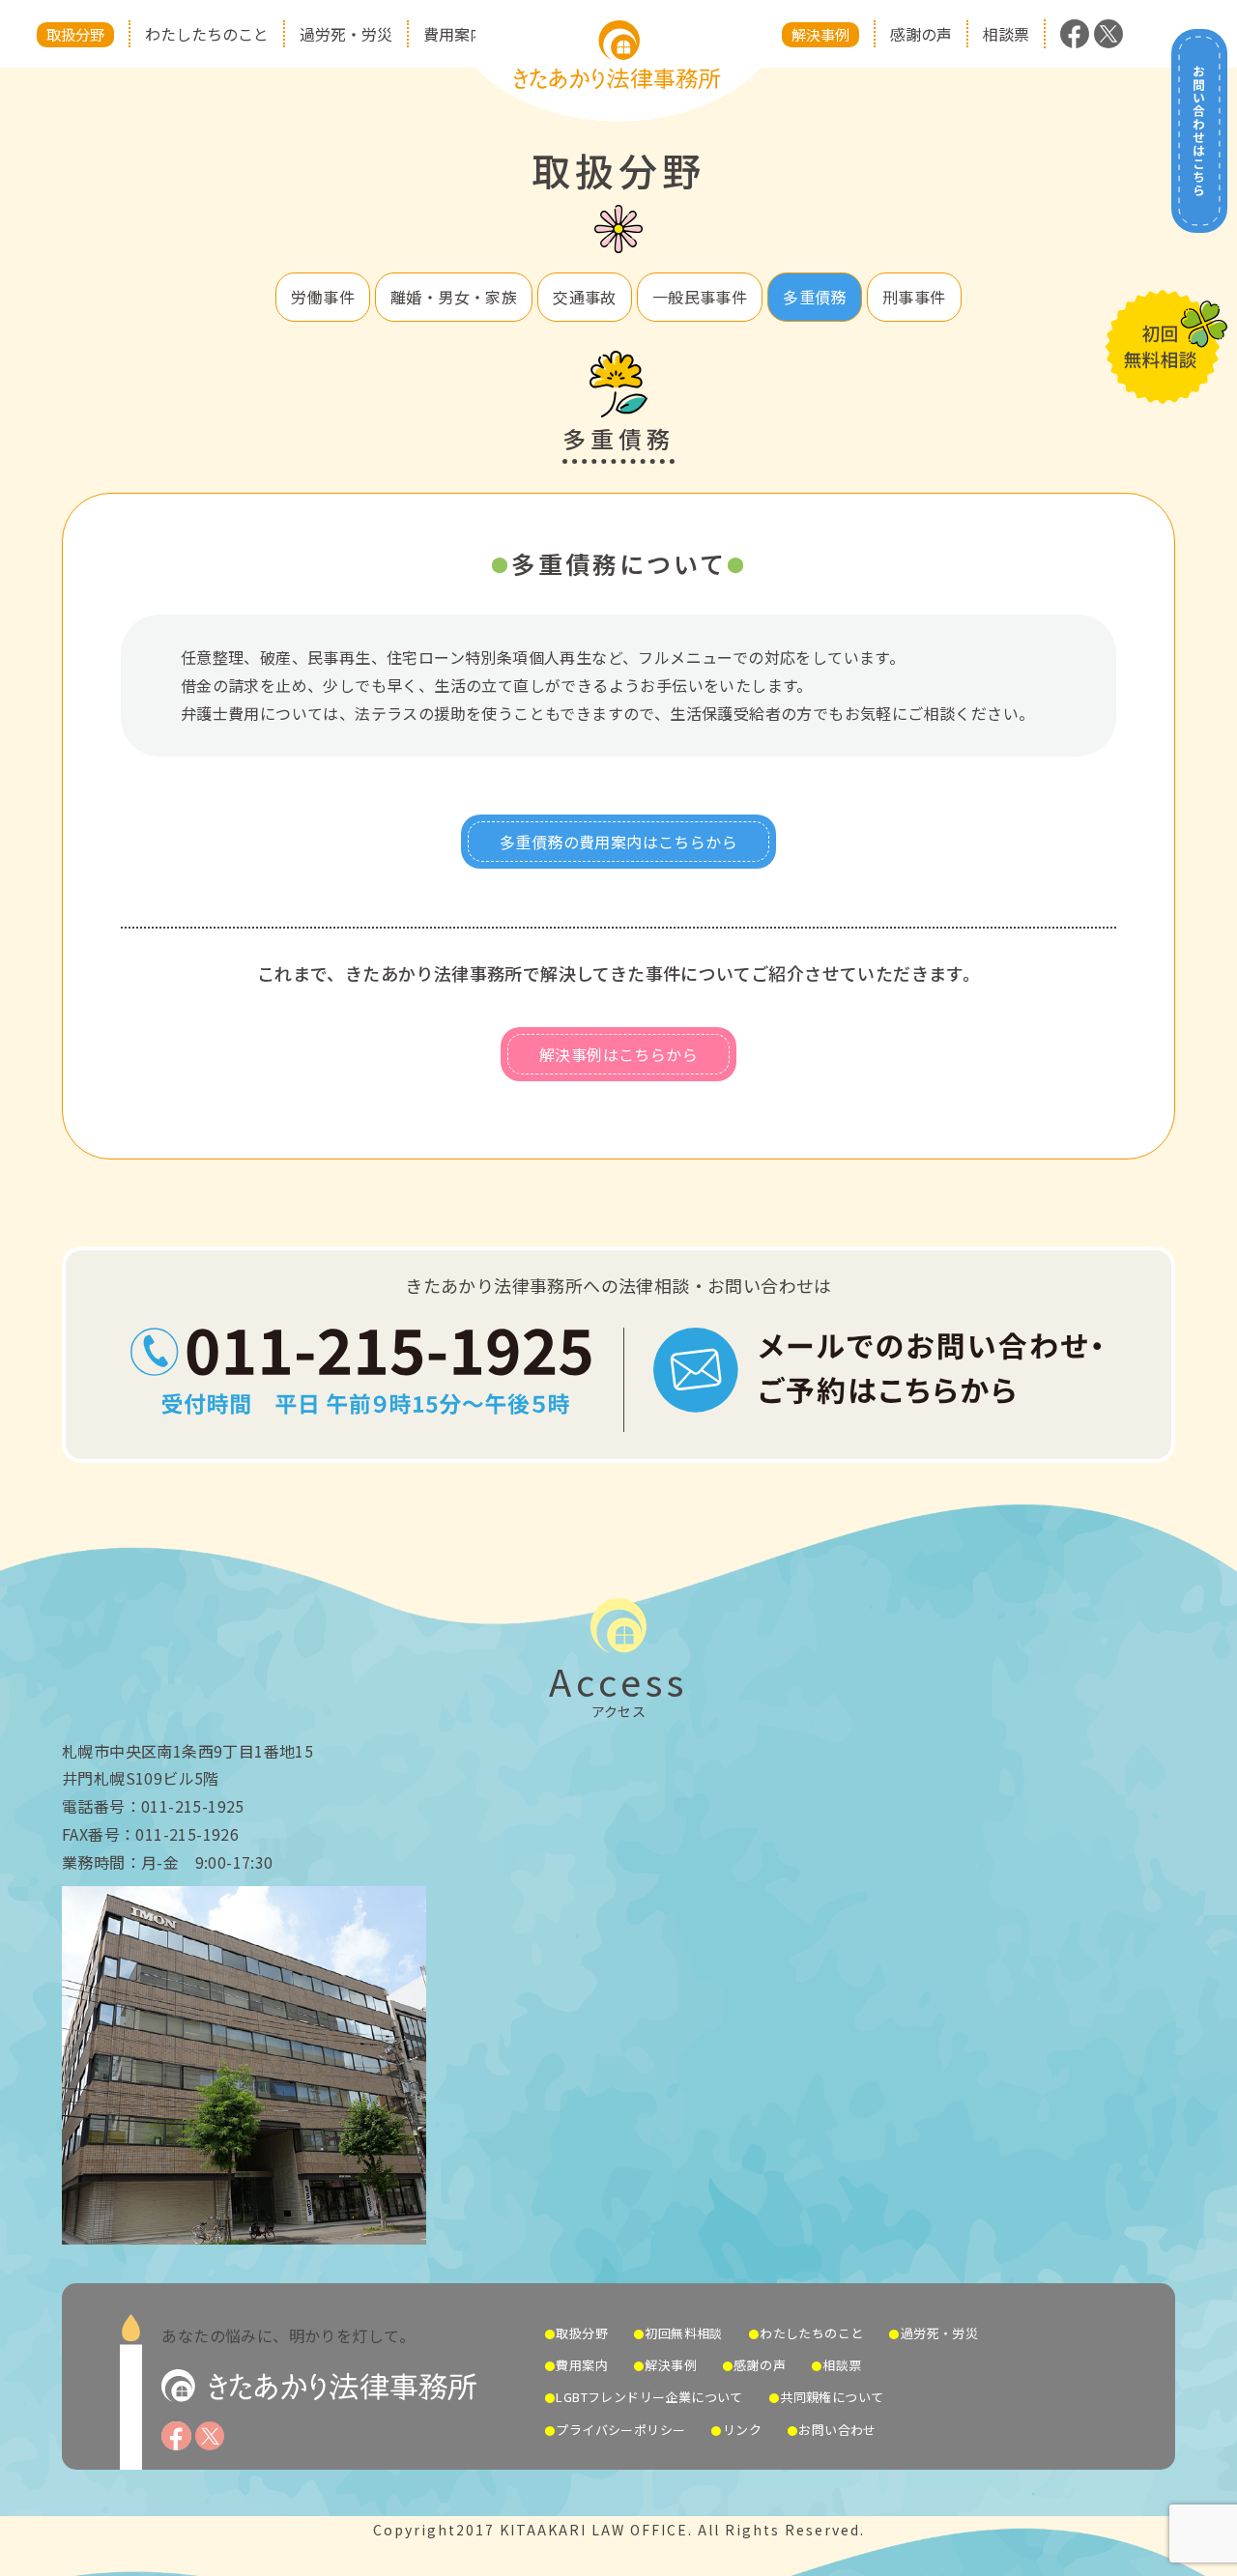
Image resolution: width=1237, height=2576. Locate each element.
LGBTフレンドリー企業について (649, 2397)
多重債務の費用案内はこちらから (618, 842)
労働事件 (323, 297)
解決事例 (820, 34)
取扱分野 (75, 34)
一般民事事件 (700, 297)
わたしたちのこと (207, 34)
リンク (742, 2430)
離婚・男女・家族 (454, 297)
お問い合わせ (837, 2430)
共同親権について (832, 2397)
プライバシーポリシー (620, 2430)
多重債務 (815, 297)
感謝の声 (921, 34)
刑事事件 (914, 297)
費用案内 (454, 34)
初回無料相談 (683, 2333)
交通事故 (585, 297)
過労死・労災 (346, 34)
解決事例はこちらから (618, 1054)
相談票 (1006, 34)
